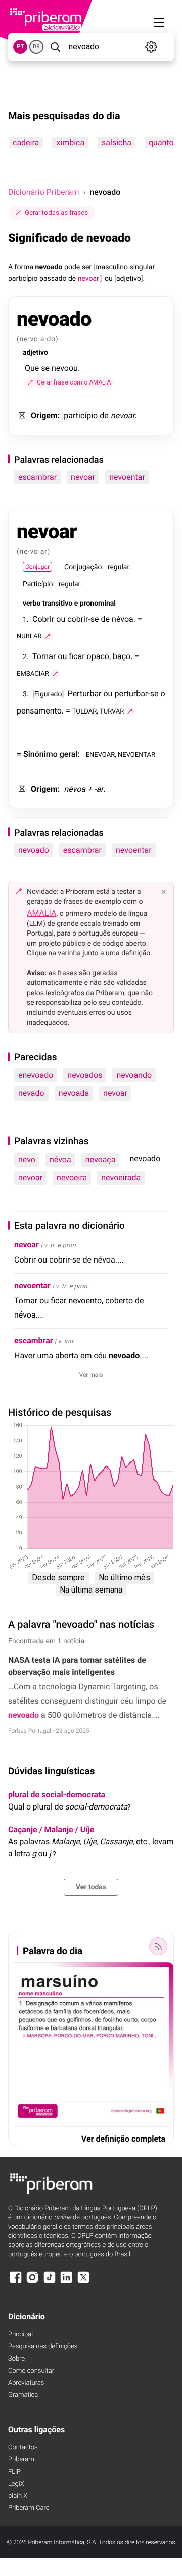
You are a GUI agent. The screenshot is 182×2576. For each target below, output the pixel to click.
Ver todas (91, 1887)
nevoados (85, 1075)
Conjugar (37, 567)
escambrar (37, 477)
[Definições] (151, 47)
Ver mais (91, 1375)
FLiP (14, 2472)
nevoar (83, 477)
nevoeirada (121, 1177)
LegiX (16, 2484)
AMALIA (42, 913)
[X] (83, 2282)
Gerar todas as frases (56, 213)
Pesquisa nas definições (43, 2347)
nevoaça (101, 1159)
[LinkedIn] (66, 2282)
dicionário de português (68, 2217)
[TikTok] (50, 2282)
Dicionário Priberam (43, 192)
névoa (60, 1159)
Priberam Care (29, 2508)
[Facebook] (16, 2282)
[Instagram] (32, 2282)
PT (20, 47)
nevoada (74, 1093)
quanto (161, 143)
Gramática (23, 2395)
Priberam (21, 2460)
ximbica (70, 143)
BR (36, 47)
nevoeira (72, 1177)
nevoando (134, 1075)
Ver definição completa (123, 2139)
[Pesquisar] (55, 47)
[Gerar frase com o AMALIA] (48, 636)
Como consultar (31, 2371)
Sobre (16, 2359)
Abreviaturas (26, 2383)
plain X (18, 2496)
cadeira (26, 143)
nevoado (34, 850)
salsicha (117, 143)
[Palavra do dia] (158, 1946)
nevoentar (127, 477)
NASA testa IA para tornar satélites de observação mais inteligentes (77, 1666)
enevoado (36, 1075)
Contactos (23, 2448)
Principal (20, 2335)
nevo (27, 1159)
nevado (31, 1093)
